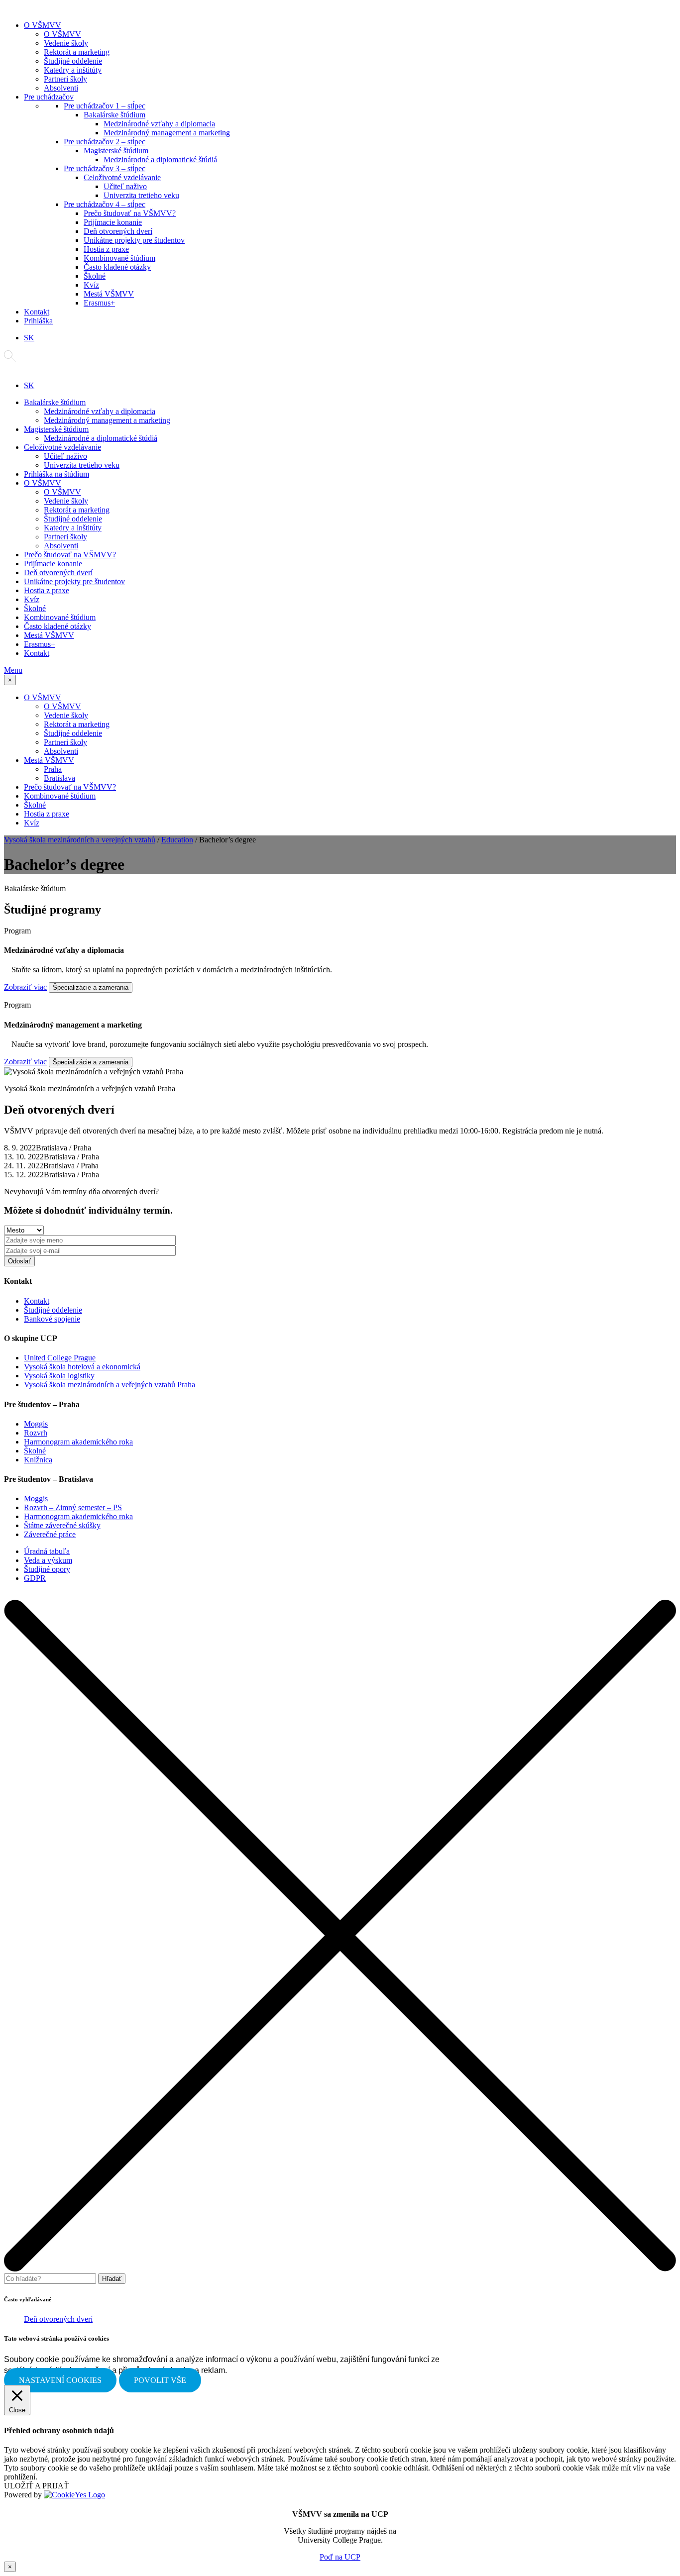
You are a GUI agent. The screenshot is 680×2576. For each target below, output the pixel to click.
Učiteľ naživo (125, 186)
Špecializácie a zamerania (91, 987)
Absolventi (61, 88)
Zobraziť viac (25, 987)
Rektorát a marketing (77, 52)
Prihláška (38, 321)
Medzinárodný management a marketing (167, 133)
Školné (95, 276)
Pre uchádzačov (49, 97)
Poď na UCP (340, 2557)
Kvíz (91, 285)
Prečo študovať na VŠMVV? (130, 213)
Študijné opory (47, 1569)
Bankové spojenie (52, 1319)
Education (177, 840)
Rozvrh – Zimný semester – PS (73, 1507)
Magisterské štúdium (116, 151)
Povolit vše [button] (160, 2380)
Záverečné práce (50, 1534)
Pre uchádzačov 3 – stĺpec (105, 168)
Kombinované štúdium (119, 258)
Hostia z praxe (106, 249)
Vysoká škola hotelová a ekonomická (82, 1367)
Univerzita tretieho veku (141, 195)
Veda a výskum (48, 1560)
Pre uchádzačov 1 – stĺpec (105, 106)
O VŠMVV (43, 25)
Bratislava (59, 778)
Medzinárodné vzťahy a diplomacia (159, 124)
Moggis (36, 1424)
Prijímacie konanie (113, 222)
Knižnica (38, 1460)
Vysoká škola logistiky (59, 1376)
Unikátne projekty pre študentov (134, 240)
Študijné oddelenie (73, 61)
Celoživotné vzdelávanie (122, 177)
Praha (53, 769)
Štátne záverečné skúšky (62, 1525)
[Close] (340, 2269)
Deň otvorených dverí (118, 231)
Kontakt (37, 312)
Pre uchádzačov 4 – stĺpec (105, 204)
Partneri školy (65, 79)
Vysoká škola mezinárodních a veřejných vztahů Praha (110, 1385)
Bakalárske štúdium (114, 115)
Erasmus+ (99, 303)
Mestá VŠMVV (109, 294)
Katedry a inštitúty (73, 70)
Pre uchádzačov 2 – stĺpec (105, 142)
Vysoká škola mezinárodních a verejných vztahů (80, 840)
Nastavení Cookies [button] (60, 2380)
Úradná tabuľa (47, 1551)
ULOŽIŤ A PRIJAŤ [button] (36, 2486)
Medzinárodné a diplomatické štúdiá (160, 159)
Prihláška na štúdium (57, 474)
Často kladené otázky (117, 267)
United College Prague (60, 1358)
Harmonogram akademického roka (78, 1442)
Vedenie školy (66, 43)
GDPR (35, 1578)
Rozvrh (36, 1433)
